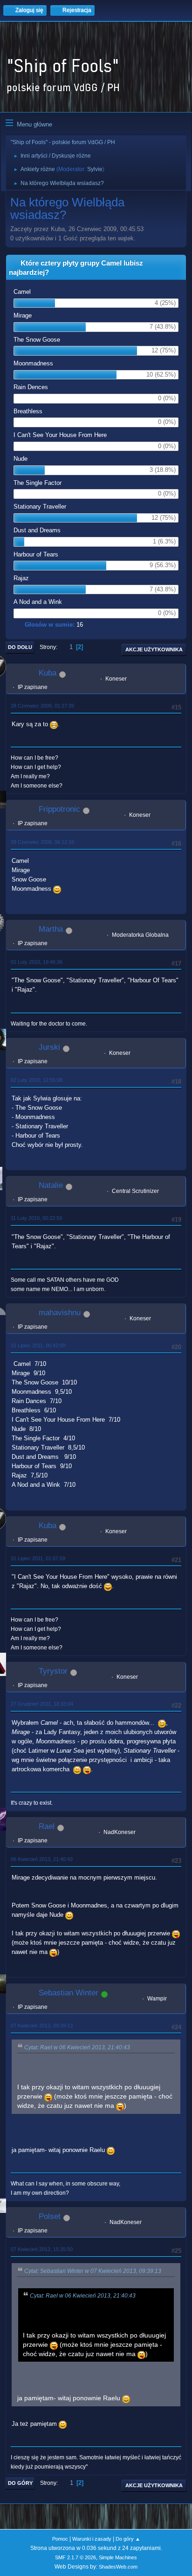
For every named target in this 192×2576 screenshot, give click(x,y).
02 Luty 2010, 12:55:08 (37, 1080)
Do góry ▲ (128, 2539)
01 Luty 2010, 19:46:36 (37, 962)
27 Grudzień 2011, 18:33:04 (42, 1704)
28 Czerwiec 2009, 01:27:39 (42, 706)
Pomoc (60, 2539)
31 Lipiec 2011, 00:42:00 (38, 1345)
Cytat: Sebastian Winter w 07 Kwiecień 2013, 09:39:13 (93, 2271)
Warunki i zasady (92, 2539)
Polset (50, 2216)
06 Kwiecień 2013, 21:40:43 (42, 1859)
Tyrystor (53, 1671)
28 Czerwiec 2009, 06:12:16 (42, 842)
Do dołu (20, 647)
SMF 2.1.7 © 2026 (75, 2557)
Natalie (51, 1185)
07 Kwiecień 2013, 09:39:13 (42, 2026)
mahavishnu (60, 1313)
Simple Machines (118, 2557)
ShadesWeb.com (118, 2567)
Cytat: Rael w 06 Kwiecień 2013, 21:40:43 (77, 2047)
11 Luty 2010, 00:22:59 (36, 1218)
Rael (47, 1826)
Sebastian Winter (69, 1993)
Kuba (48, 673)
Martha (51, 929)
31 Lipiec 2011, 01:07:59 (38, 1558)
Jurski (49, 1047)
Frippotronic (59, 809)
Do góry (20, 2483)
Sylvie (95, 169)
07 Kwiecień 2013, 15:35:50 (42, 2249)
